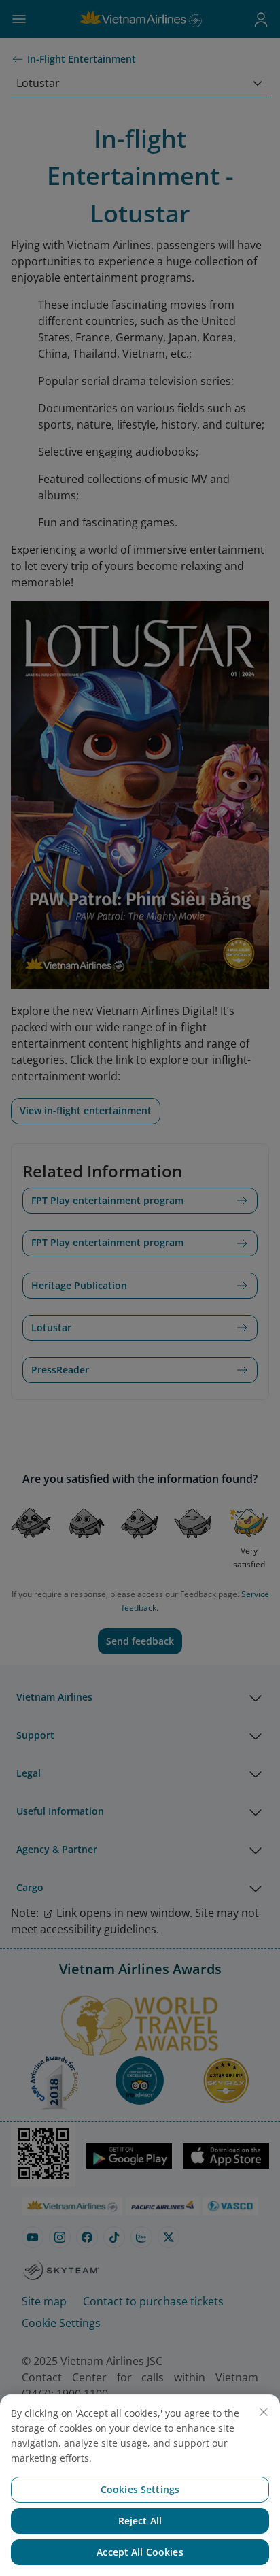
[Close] (264, 2412)
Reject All (140, 2521)
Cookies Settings (140, 2489)
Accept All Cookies (140, 2552)
